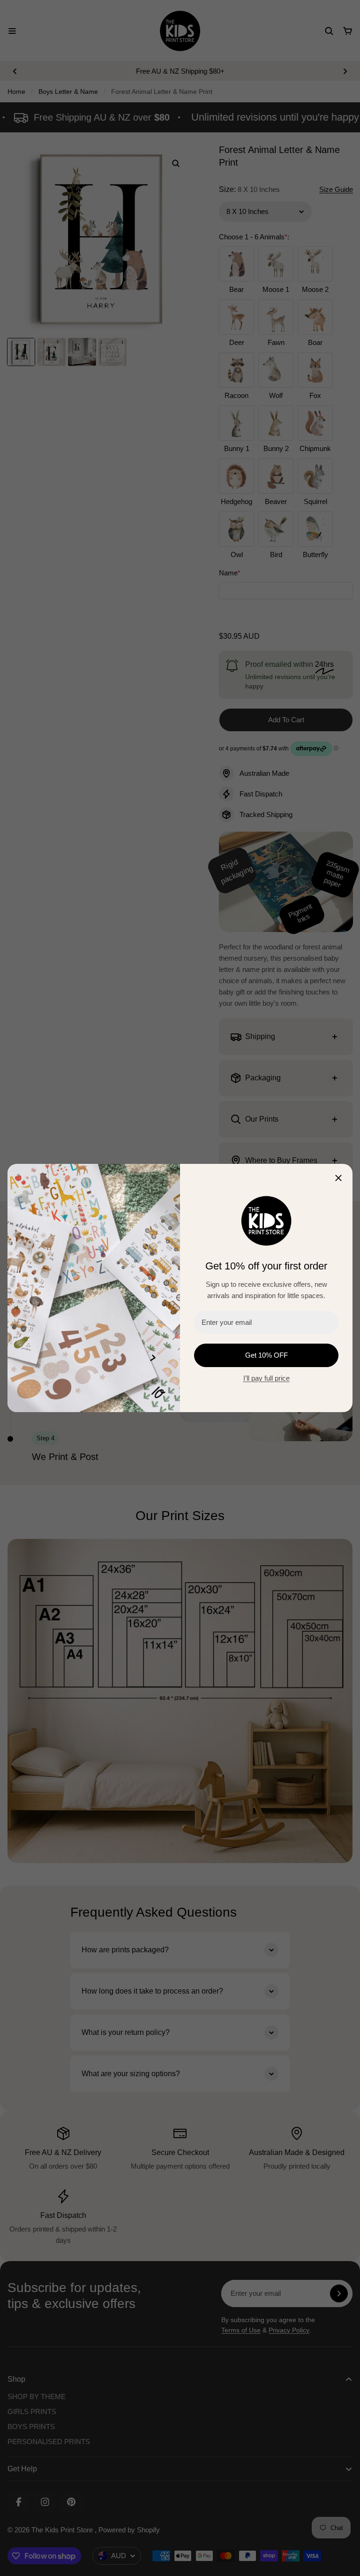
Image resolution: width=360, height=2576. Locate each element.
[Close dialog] (338, 1178)
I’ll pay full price (266, 1378)
